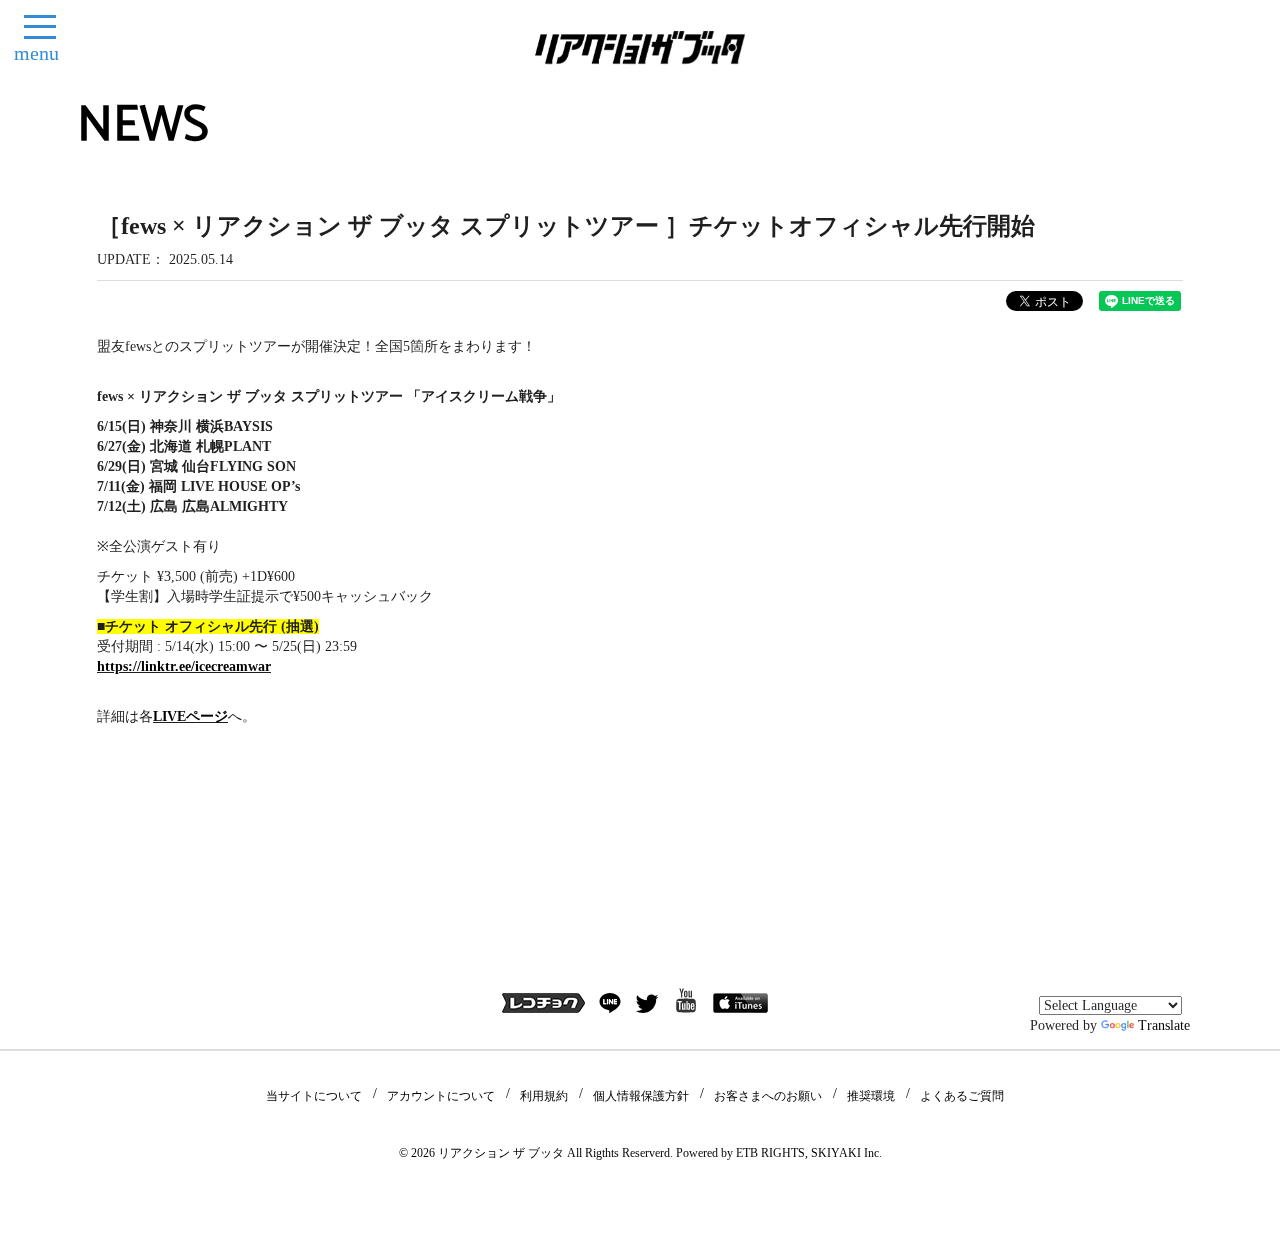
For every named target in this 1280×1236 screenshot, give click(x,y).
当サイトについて (314, 1096)
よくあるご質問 (962, 1096)
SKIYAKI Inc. (846, 1153)
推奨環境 (871, 1096)
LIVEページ (190, 716)
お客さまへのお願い (768, 1096)
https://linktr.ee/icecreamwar (184, 666)
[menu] (40, 27)
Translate (1164, 1025)
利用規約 (544, 1096)
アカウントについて (441, 1096)
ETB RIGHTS (770, 1153)
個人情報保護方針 (641, 1096)
